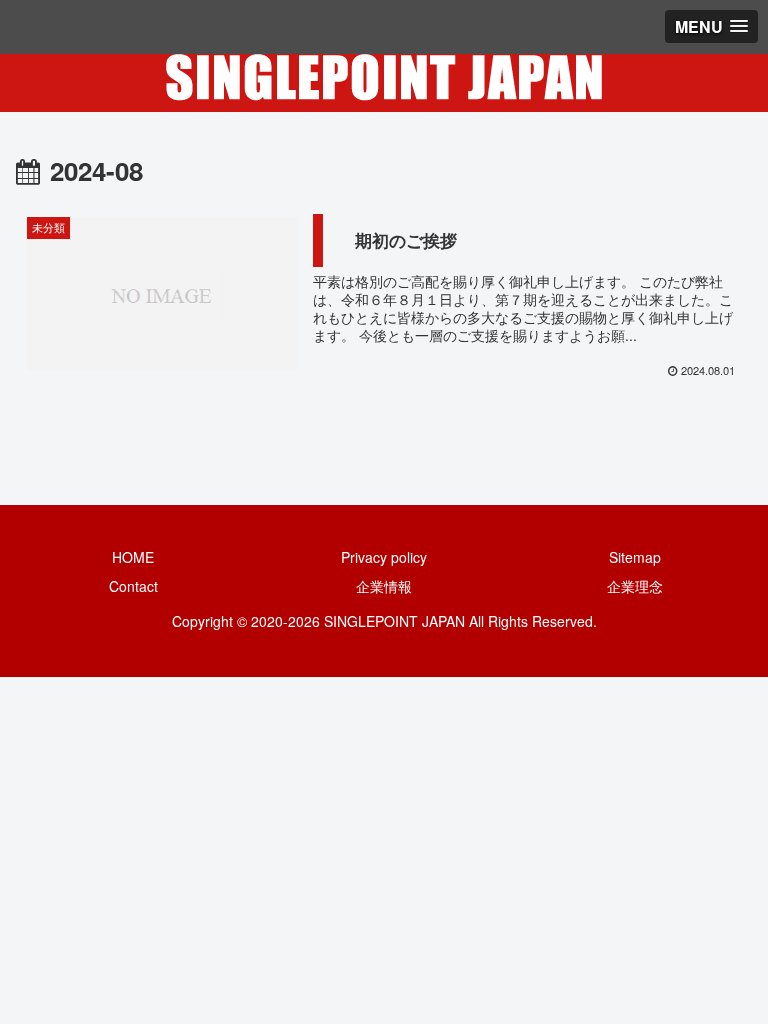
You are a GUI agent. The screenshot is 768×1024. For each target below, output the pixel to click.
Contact (133, 586)
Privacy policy (384, 557)
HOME (133, 557)
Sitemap (635, 557)
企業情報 (384, 586)
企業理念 (635, 586)
